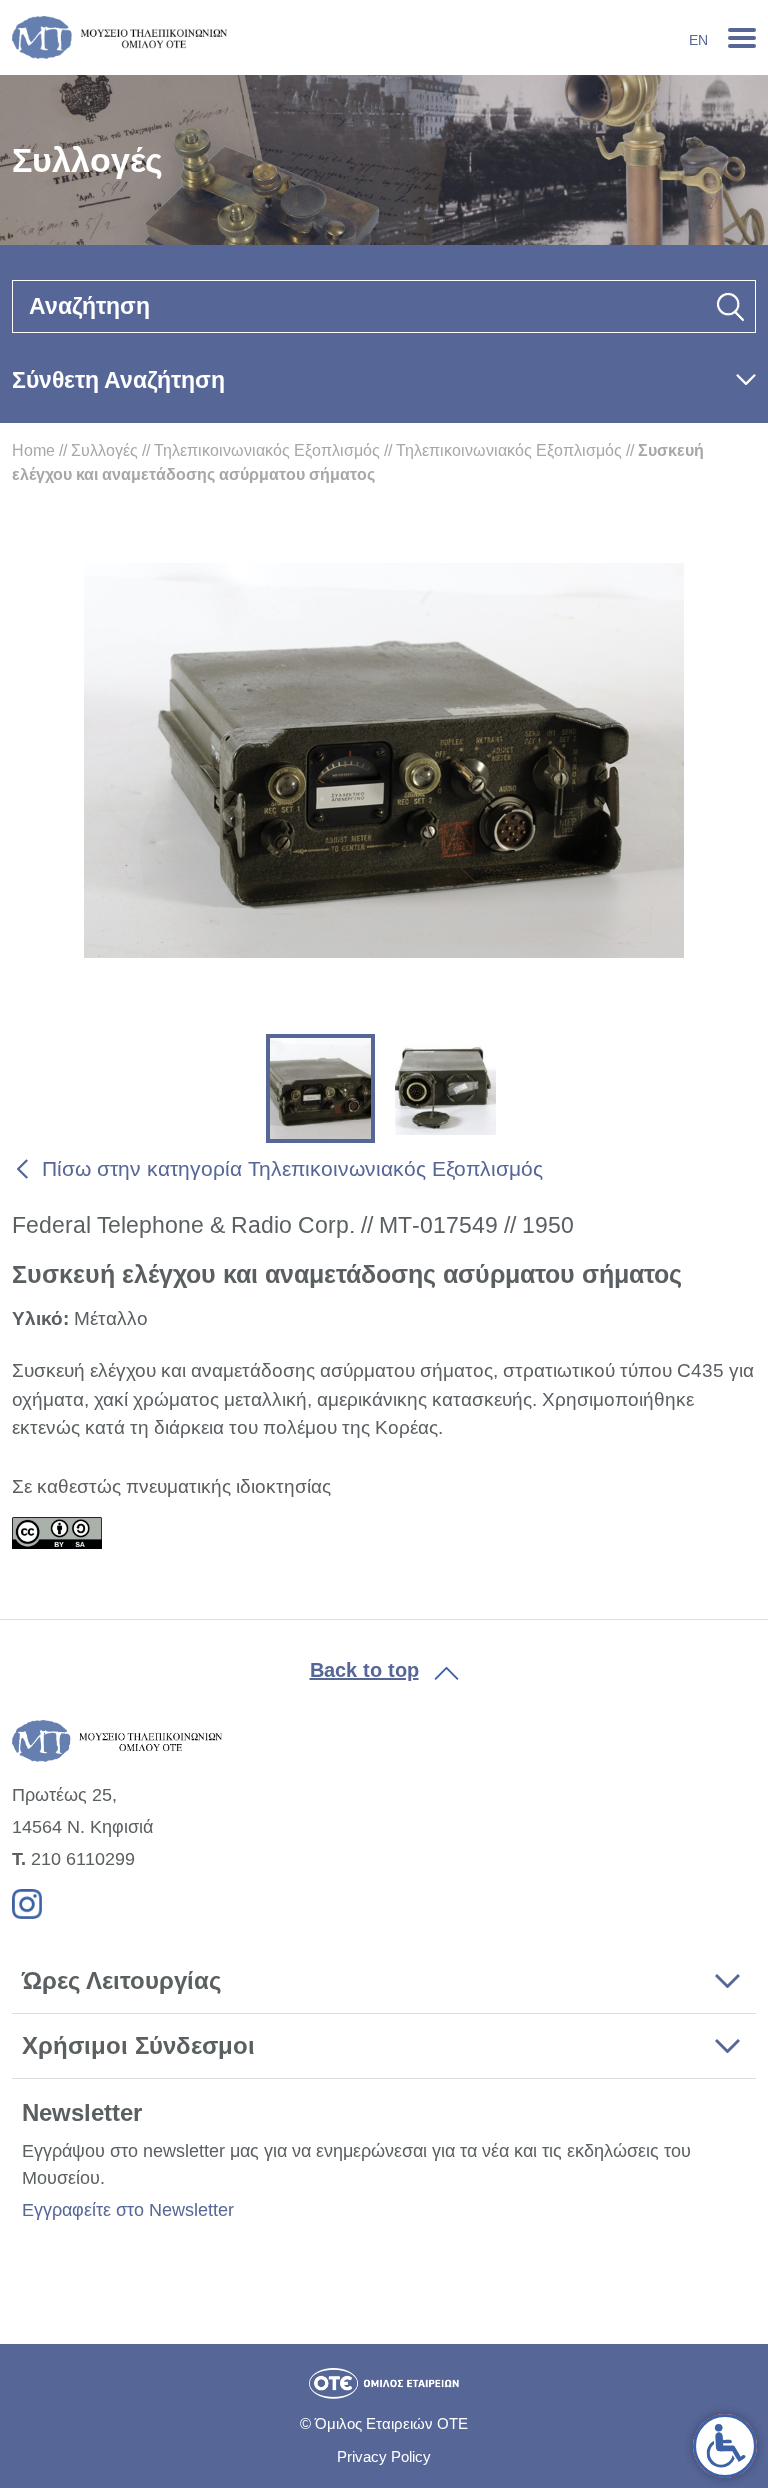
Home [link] (33, 450)
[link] (725, 2446)
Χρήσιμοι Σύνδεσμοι (138, 2045)
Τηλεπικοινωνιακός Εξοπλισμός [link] (267, 450)
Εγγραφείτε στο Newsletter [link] (128, 2210)
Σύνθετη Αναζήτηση (118, 380)
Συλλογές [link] (104, 450)
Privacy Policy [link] (384, 2456)
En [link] (698, 40)
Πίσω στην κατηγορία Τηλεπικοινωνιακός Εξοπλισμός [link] (292, 1168)
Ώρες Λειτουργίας (121, 1980)
